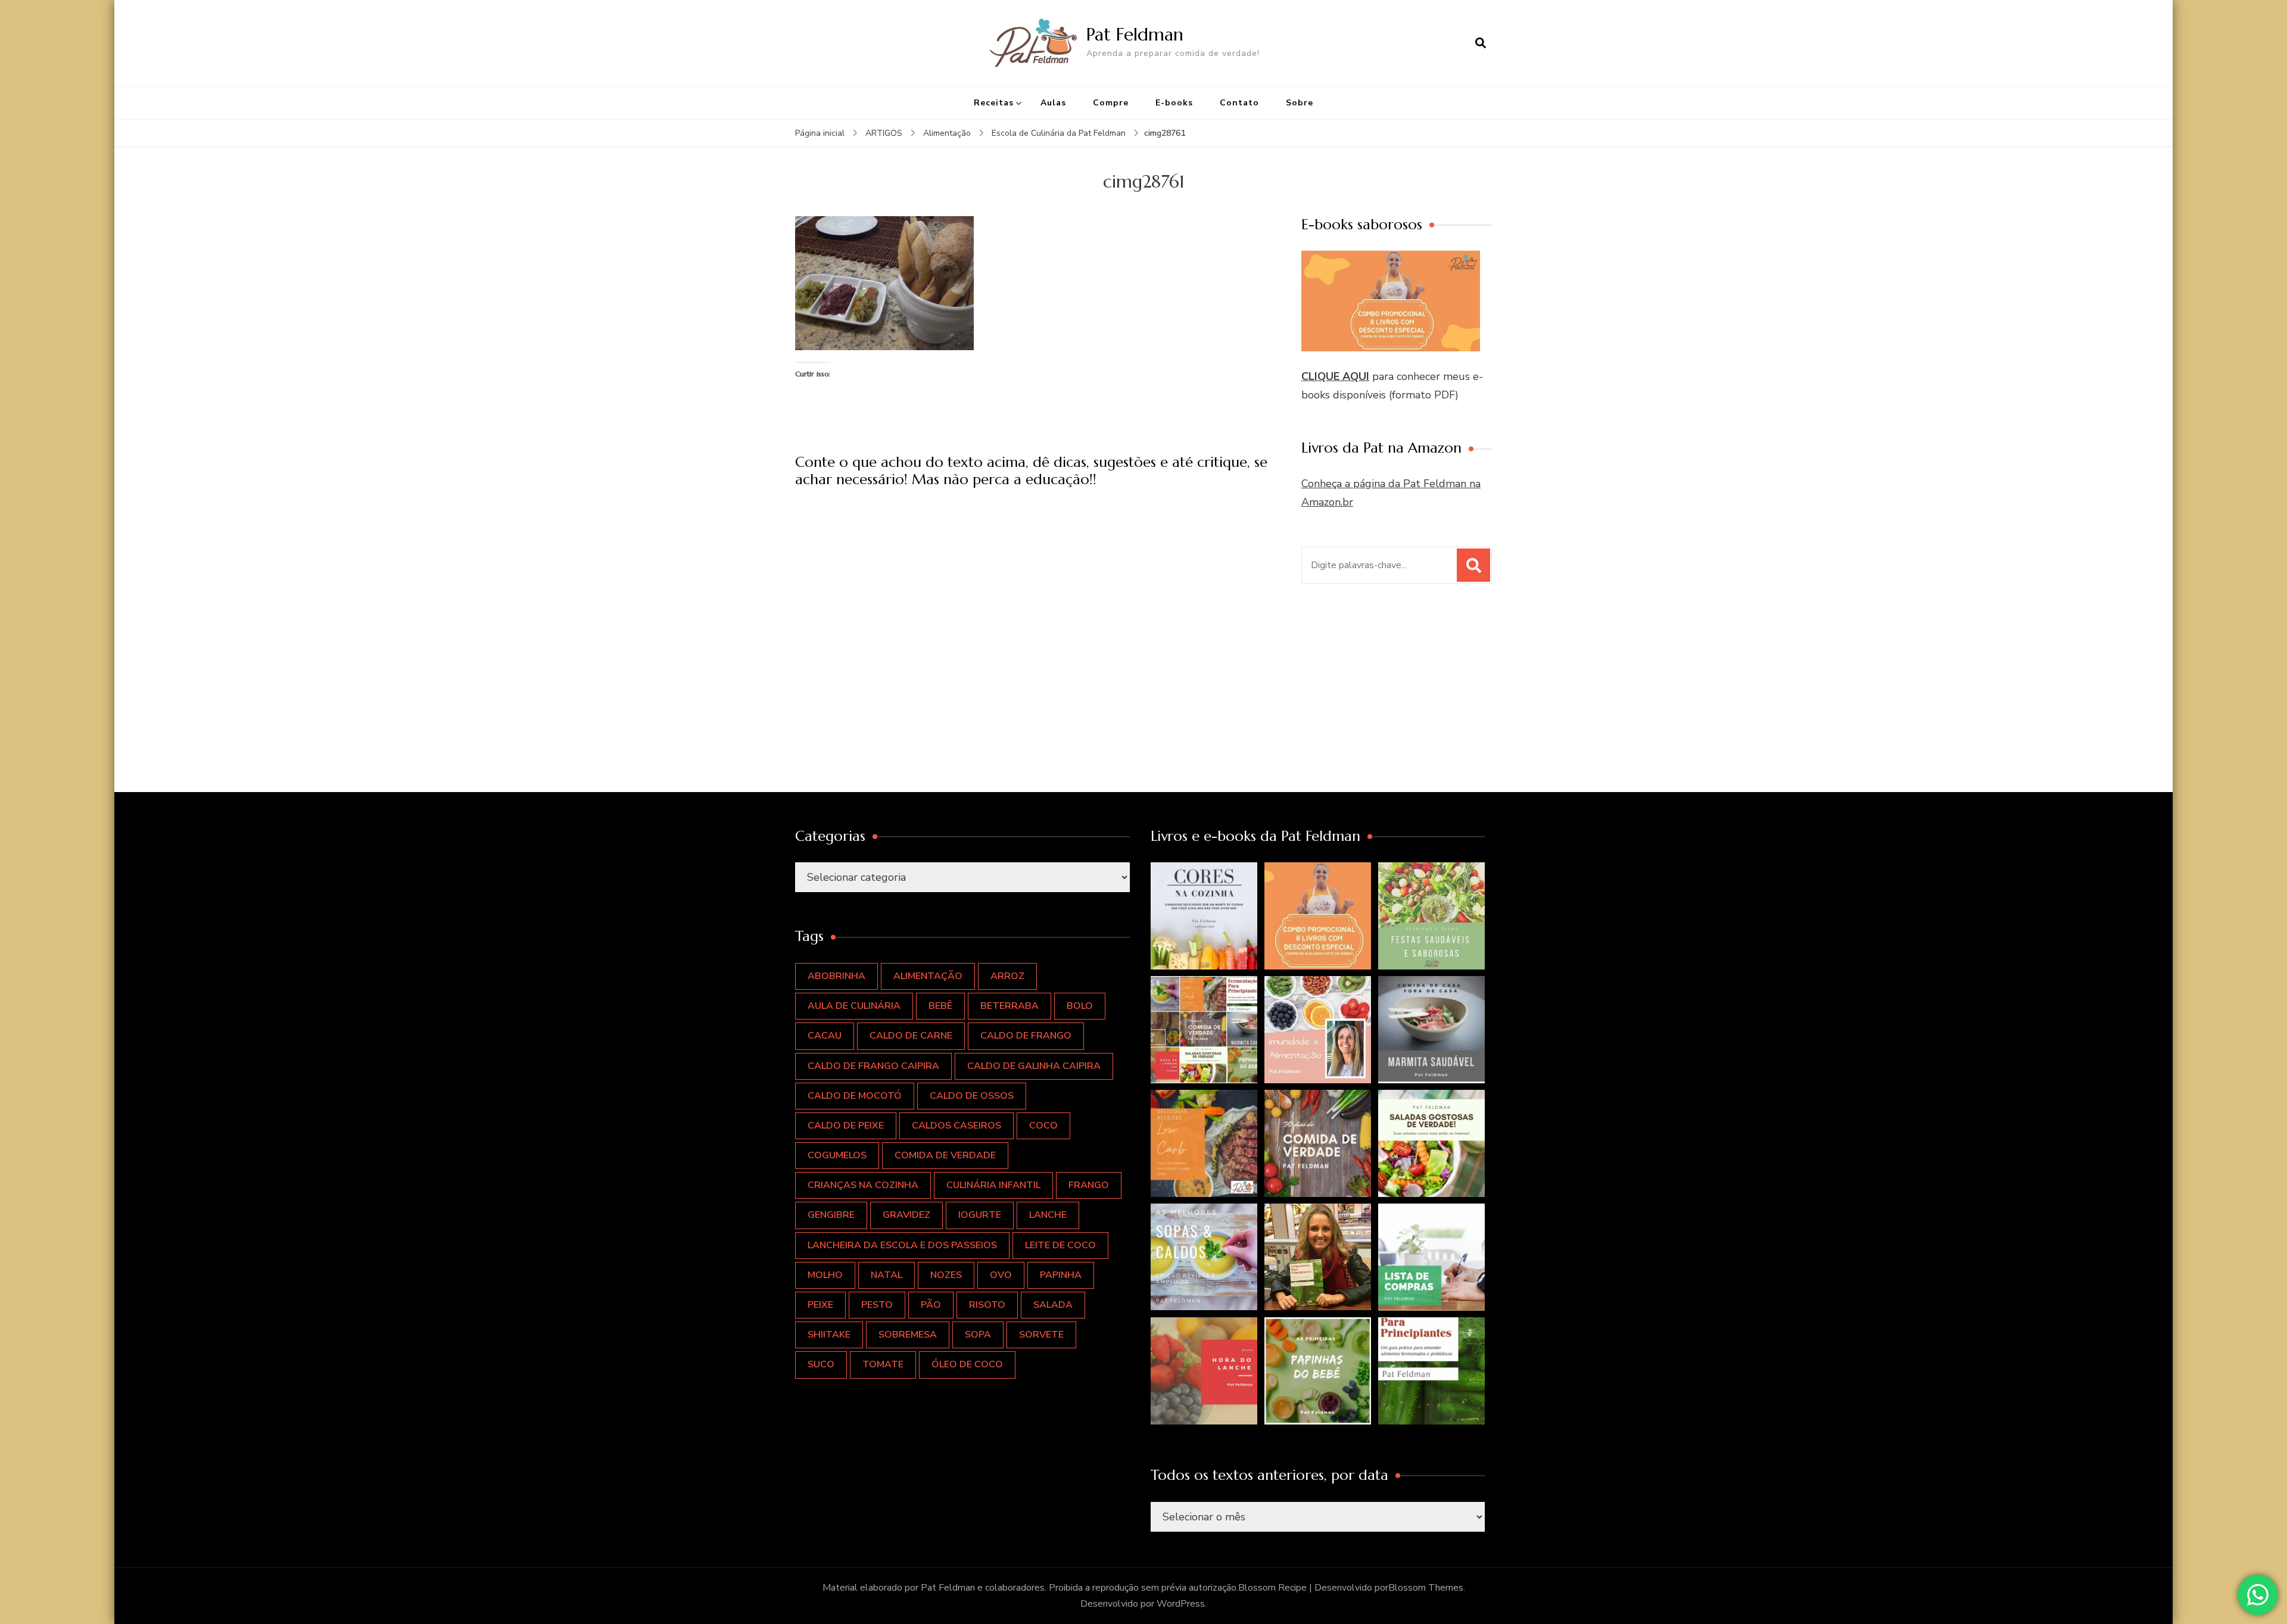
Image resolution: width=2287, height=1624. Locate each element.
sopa (978, 1335)
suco (821, 1364)
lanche (1048, 1215)
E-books (1174, 103)
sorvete (1041, 1335)
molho (825, 1275)
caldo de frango (1026, 1036)
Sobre (1300, 103)
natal (887, 1275)
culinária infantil (993, 1185)
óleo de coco (967, 1364)
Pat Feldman (1135, 34)
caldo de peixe (846, 1126)
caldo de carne (911, 1036)
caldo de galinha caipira (1034, 1066)
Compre (1111, 103)
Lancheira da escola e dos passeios (902, 1245)
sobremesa (908, 1335)
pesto (877, 1305)
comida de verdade (945, 1155)
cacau (825, 1036)
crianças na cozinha (863, 1185)
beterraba (1009, 1006)
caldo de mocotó (855, 1096)
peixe (820, 1305)
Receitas (994, 103)
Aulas (1053, 103)
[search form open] (1481, 43)
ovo (1001, 1275)
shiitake (829, 1335)
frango (1089, 1185)
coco (1043, 1126)
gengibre (831, 1215)
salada (1053, 1305)
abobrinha (836, 976)
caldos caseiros (956, 1126)
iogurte (980, 1215)
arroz (1007, 976)
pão (931, 1305)
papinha (1061, 1275)
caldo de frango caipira (873, 1066)
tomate (883, 1364)
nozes (946, 1275)
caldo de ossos (972, 1096)
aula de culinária (854, 1006)
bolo (1080, 1006)
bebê (940, 1006)
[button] (1204, 916)
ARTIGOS (884, 133)
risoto (987, 1305)
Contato (1239, 103)
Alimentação (947, 133)
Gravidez (906, 1215)
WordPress (1181, 1604)
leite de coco (1060, 1245)
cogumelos (837, 1155)
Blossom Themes (1426, 1588)
